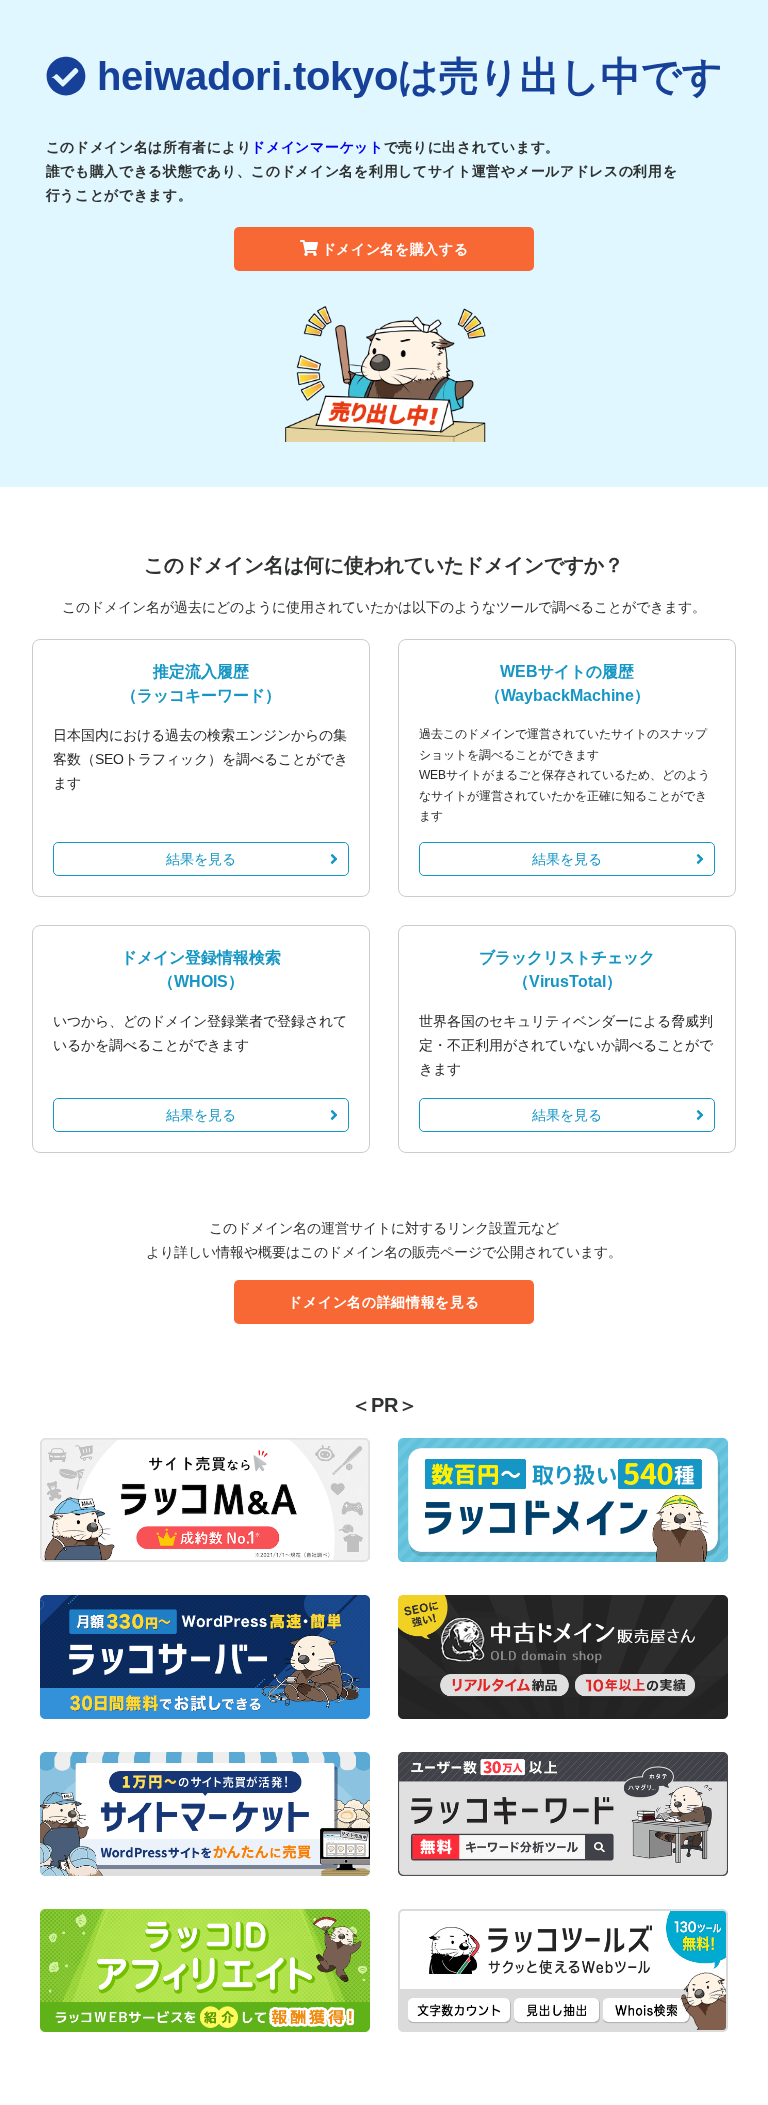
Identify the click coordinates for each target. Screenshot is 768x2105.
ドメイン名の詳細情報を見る (383, 1302)
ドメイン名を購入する (395, 249)
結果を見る (201, 859)
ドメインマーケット (317, 147)
